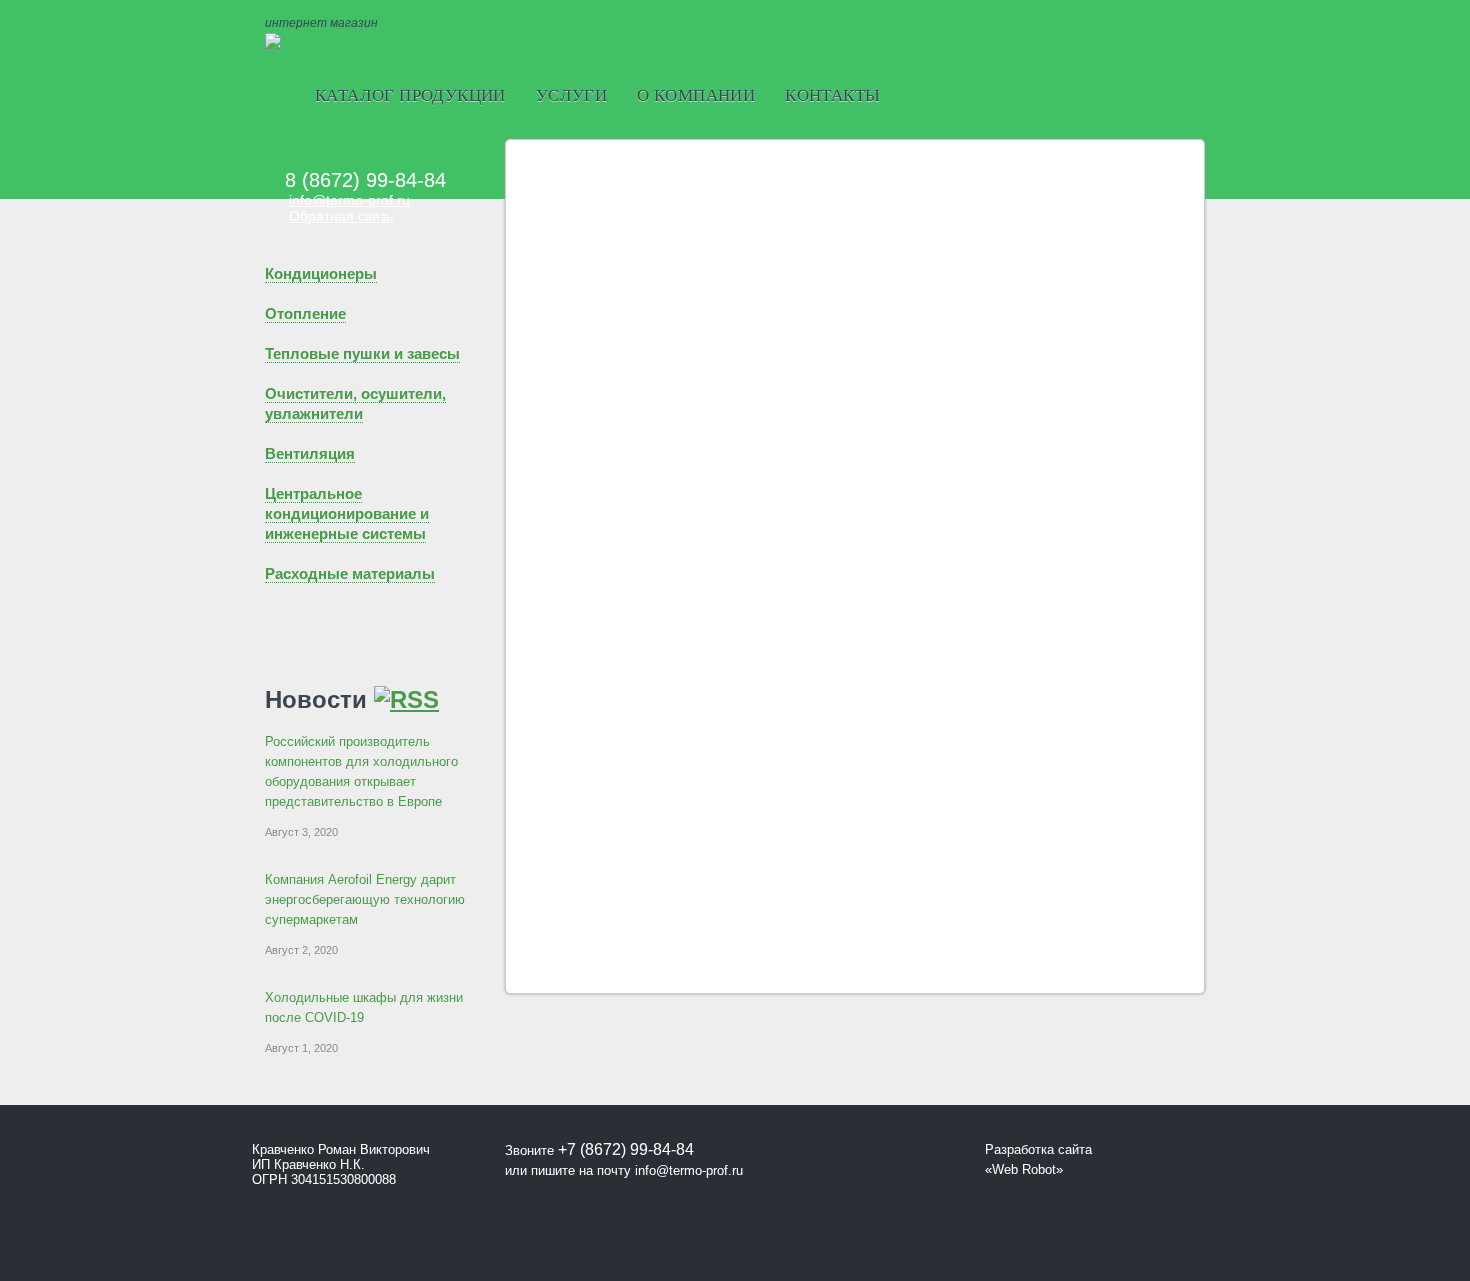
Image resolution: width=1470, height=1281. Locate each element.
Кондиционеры (321, 273)
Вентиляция (310, 453)
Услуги (571, 95)
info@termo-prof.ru (349, 200)
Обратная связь (341, 216)
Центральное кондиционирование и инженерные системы (347, 513)
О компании (696, 95)
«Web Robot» (1024, 1169)
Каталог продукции (410, 95)
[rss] (406, 699)
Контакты (832, 95)
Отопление (305, 313)
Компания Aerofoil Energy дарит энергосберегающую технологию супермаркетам (365, 899)
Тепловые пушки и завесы (362, 353)
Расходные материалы (350, 573)
